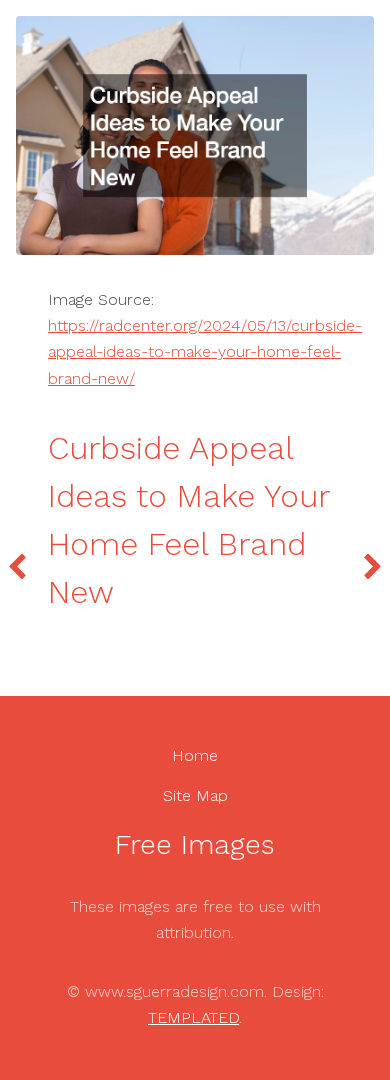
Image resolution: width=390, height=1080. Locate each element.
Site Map (195, 795)
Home (195, 755)
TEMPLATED (193, 1017)
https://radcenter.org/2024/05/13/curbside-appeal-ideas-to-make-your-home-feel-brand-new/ (205, 352)
